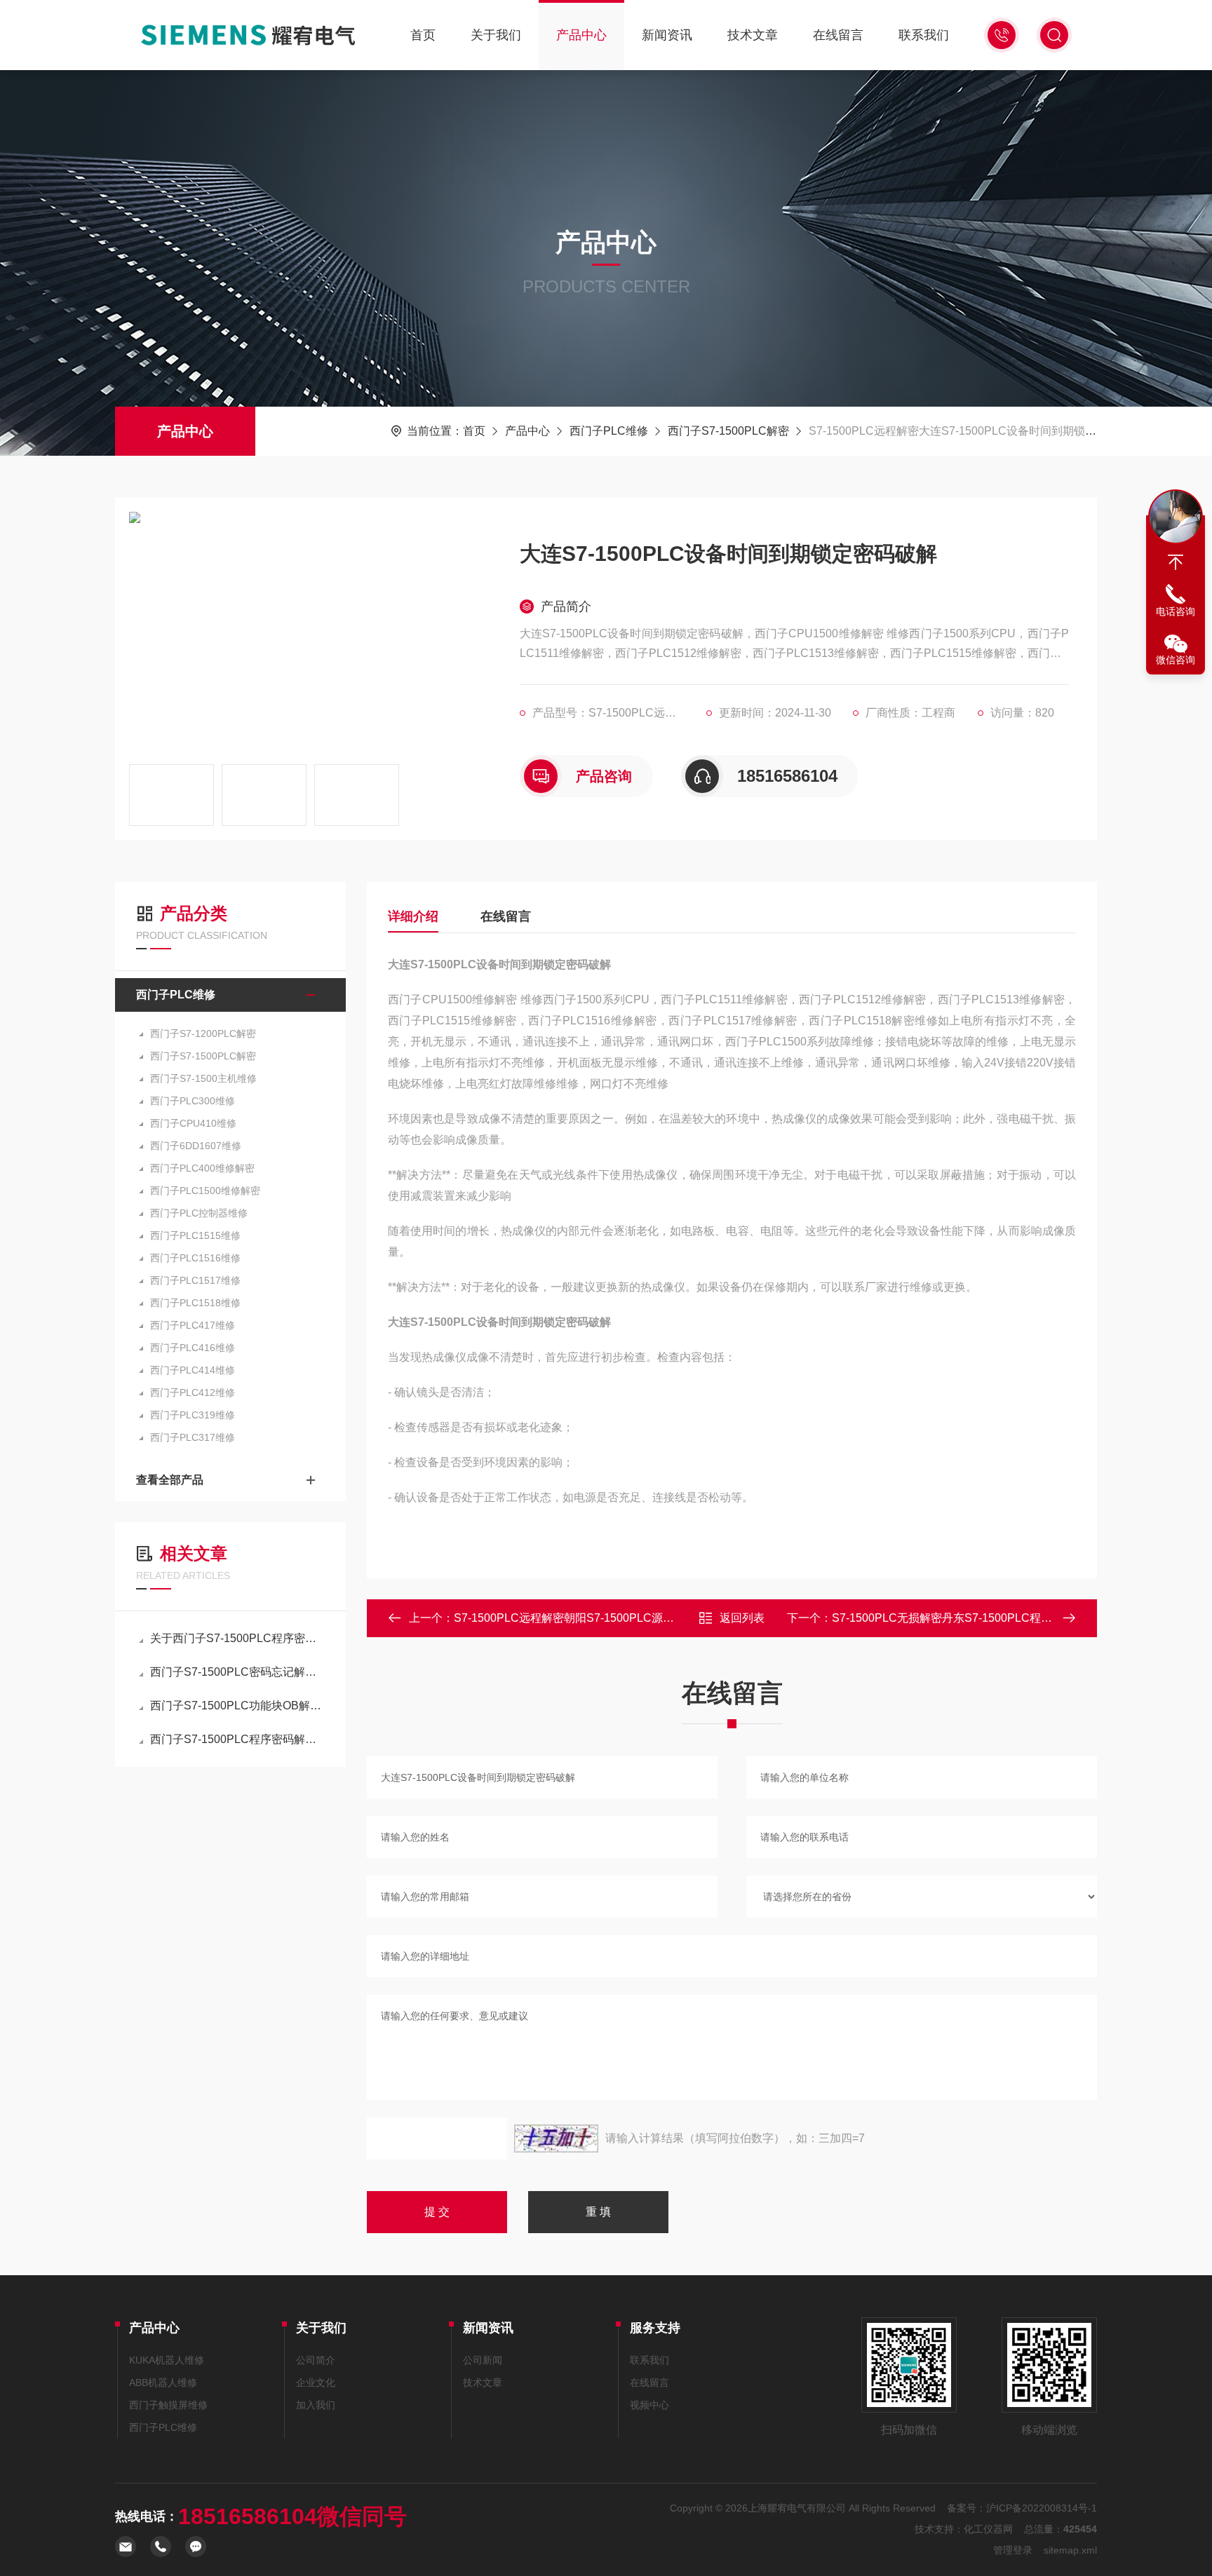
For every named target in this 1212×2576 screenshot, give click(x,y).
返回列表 (742, 1618)
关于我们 (496, 35)
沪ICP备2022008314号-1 (1042, 2508)
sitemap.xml (1070, 2550)
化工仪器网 (988, 2529)
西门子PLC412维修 (193, 1392)
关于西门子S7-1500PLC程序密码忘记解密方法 (237, 1638)
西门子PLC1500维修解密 (205, 1191)
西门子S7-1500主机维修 (203, 1078)
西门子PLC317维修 (193, 1437)
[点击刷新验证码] (556, 2138)
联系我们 (924, 35)
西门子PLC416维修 (193, 1348)
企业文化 (316, 2382)
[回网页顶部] (1176, 562)
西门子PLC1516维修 (195, 1258)
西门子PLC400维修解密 (202, 1168)
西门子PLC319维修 (193, 1415)
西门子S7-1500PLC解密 (728, 431)
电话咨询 (1176, 611)
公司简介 (316, 2360)
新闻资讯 (667, 35)
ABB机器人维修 (163, 2382)
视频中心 (649, 2405)
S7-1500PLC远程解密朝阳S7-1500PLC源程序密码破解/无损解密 (616, 1618)
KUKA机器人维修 (167, 2360)
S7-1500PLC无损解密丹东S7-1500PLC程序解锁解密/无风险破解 (994, 1618)
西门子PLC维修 (609, 431)
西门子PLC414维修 (193, 1370)
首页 (423, 35)
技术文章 (753, 35)
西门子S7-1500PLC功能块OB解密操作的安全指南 (237, 1706)
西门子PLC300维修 (193, 1101)
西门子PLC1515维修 (195, 1235)
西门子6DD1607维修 (196, 1146)
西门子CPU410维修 (193, 1123)
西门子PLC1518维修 (195, 1303)
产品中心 (581, 35)
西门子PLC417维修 (193, 1325)
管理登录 (1013, 2550)
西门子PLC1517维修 (195, 1280)
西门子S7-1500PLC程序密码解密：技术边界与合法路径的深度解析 (237, 1739)
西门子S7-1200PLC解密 (203, 1033)
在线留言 (838, 35)
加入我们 (316, 2405)
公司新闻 (483, 2360)
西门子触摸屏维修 (168, 2405)
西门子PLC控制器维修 (199, 1213)
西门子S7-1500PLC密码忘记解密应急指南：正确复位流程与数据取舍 (237, 1672)
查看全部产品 (170, 1480)
